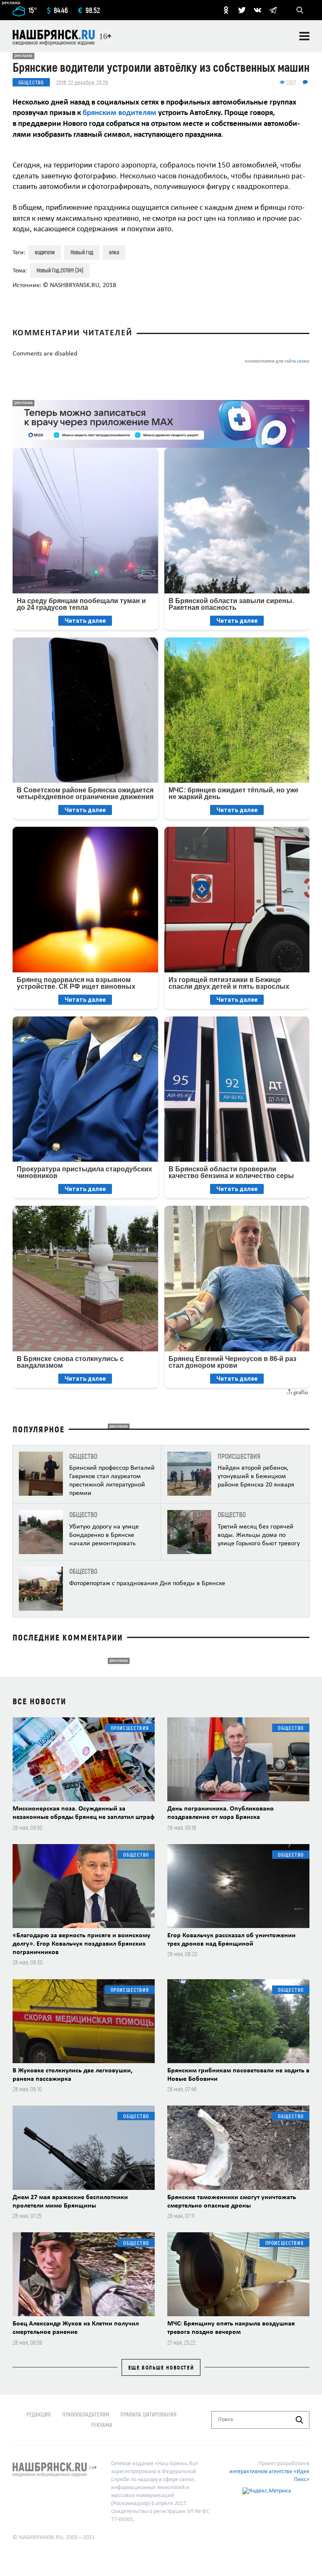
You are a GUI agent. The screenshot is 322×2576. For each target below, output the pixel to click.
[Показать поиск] (300, 10)
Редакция (39, 2414)
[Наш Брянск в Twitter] (242, 10)
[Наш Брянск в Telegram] (273, 10)
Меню (304, 36)
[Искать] (299, 2420)
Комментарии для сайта (277, 362)
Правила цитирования (148, 2414)
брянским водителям (119, 113)
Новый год (82, 252)
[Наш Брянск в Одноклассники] (226, 10)
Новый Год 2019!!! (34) (60, 270)
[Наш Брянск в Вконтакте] (257, 10)
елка (114, 252)
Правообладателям (86, 2414)
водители (45, 252)
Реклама (102, 2425)
